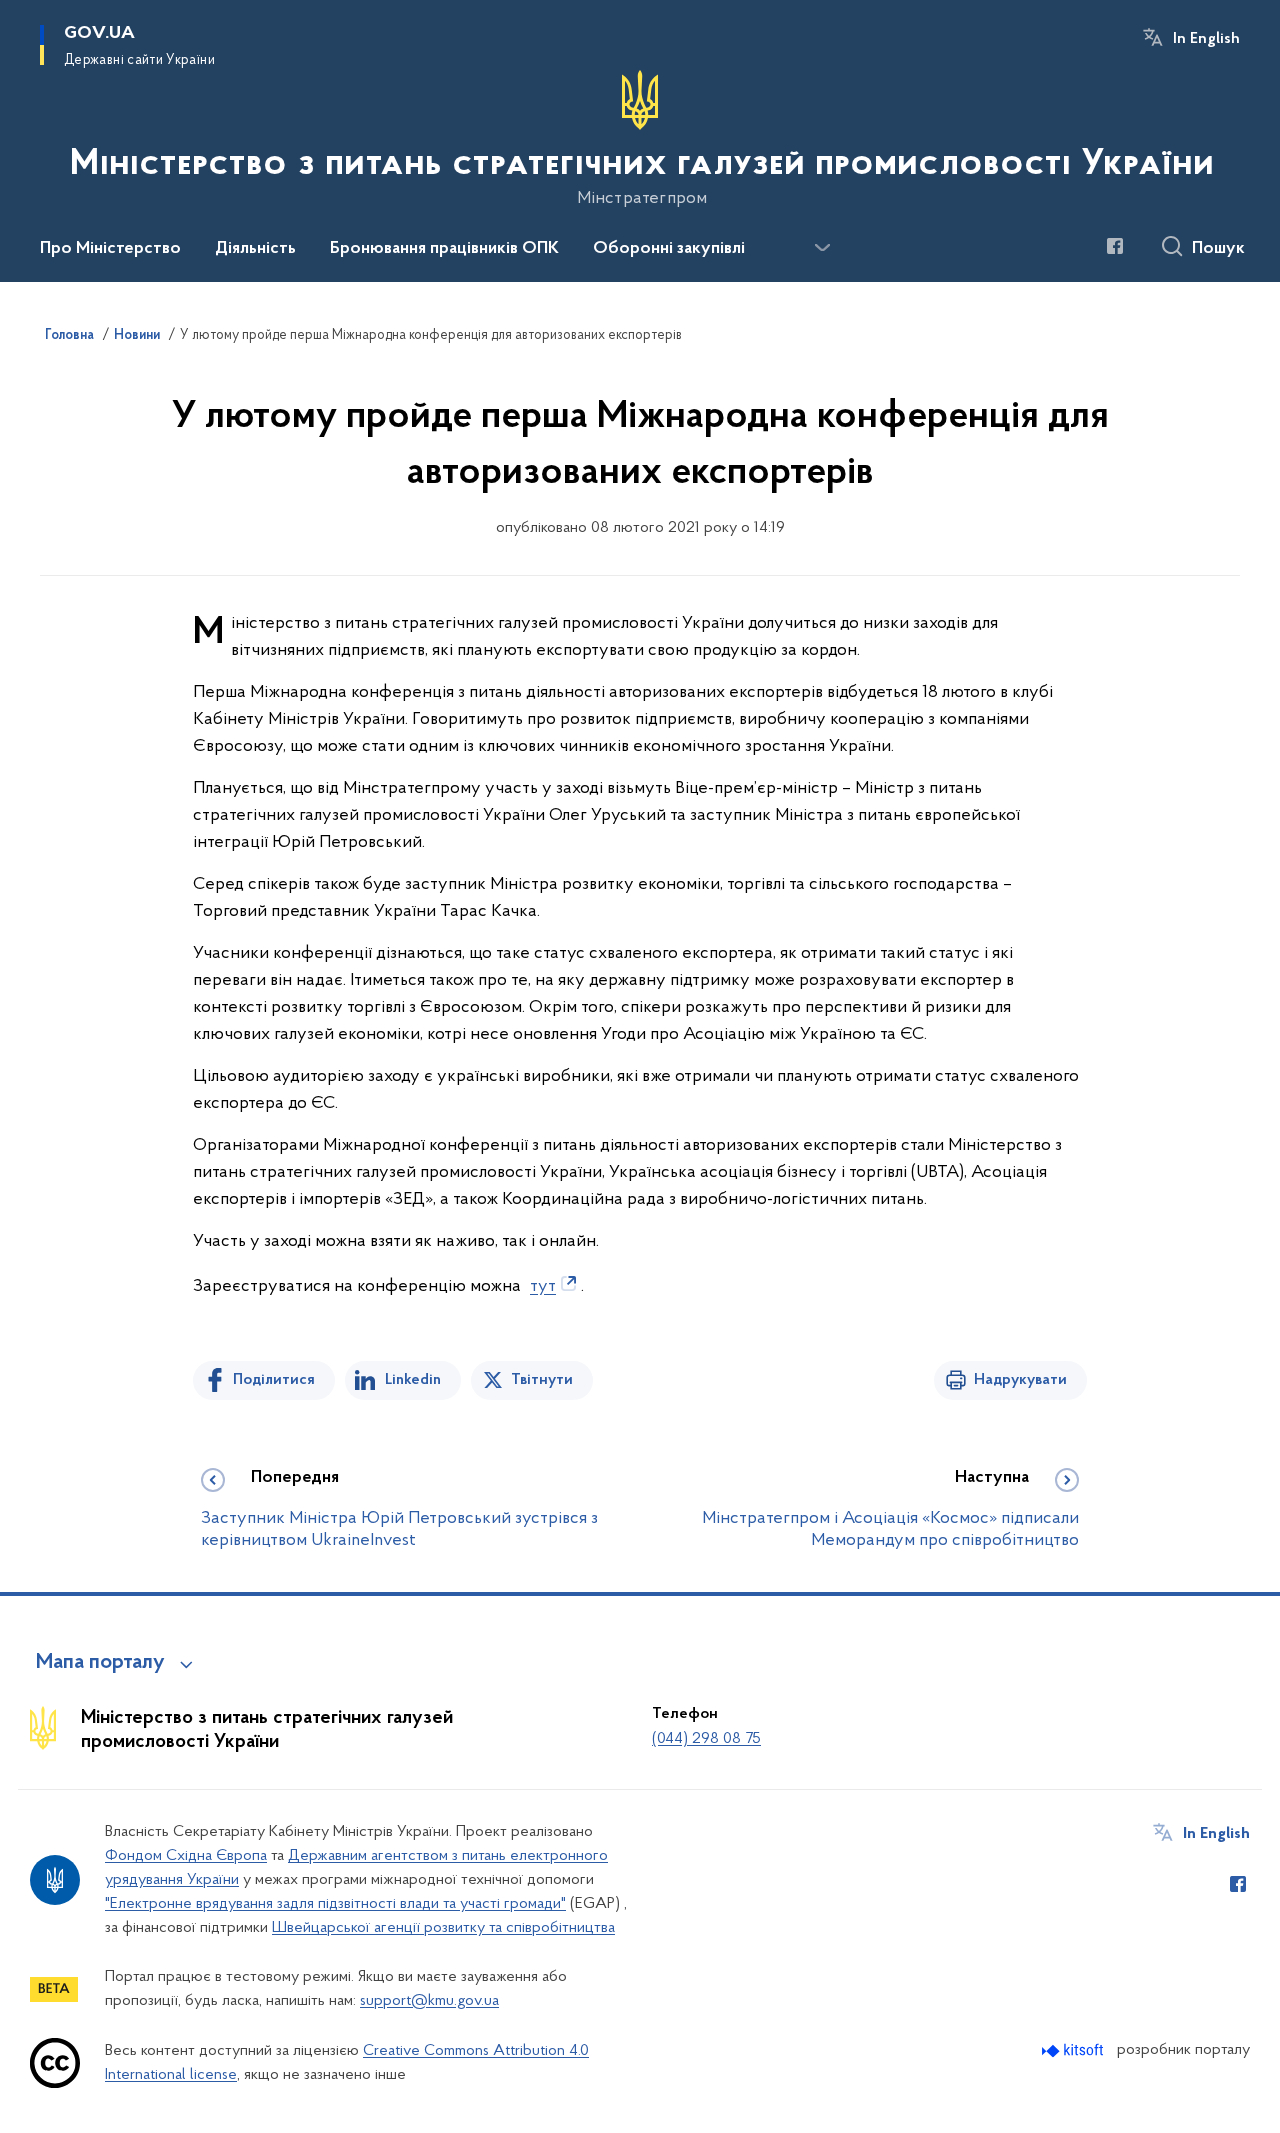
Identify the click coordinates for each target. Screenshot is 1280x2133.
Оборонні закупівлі (669, 249)
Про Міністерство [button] (110, 249)
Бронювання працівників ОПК (444, 249)
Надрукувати (1020, 1380)
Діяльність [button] (255, 249)
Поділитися (274, 1380)
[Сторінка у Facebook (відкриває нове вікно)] (1115, 246)
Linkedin (413, 1380)
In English (1206, 39)
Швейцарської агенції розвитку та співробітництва (443, 1928)
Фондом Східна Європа (186, 1856)
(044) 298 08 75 (706, 1739)
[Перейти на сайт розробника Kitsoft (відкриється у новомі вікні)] (1074, 2050)
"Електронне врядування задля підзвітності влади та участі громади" (335, 1904)
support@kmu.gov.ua (429, 2001)
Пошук (1218, 249)
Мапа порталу (100, 1663)
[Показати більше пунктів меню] (822, 248)
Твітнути (542, 1380)
